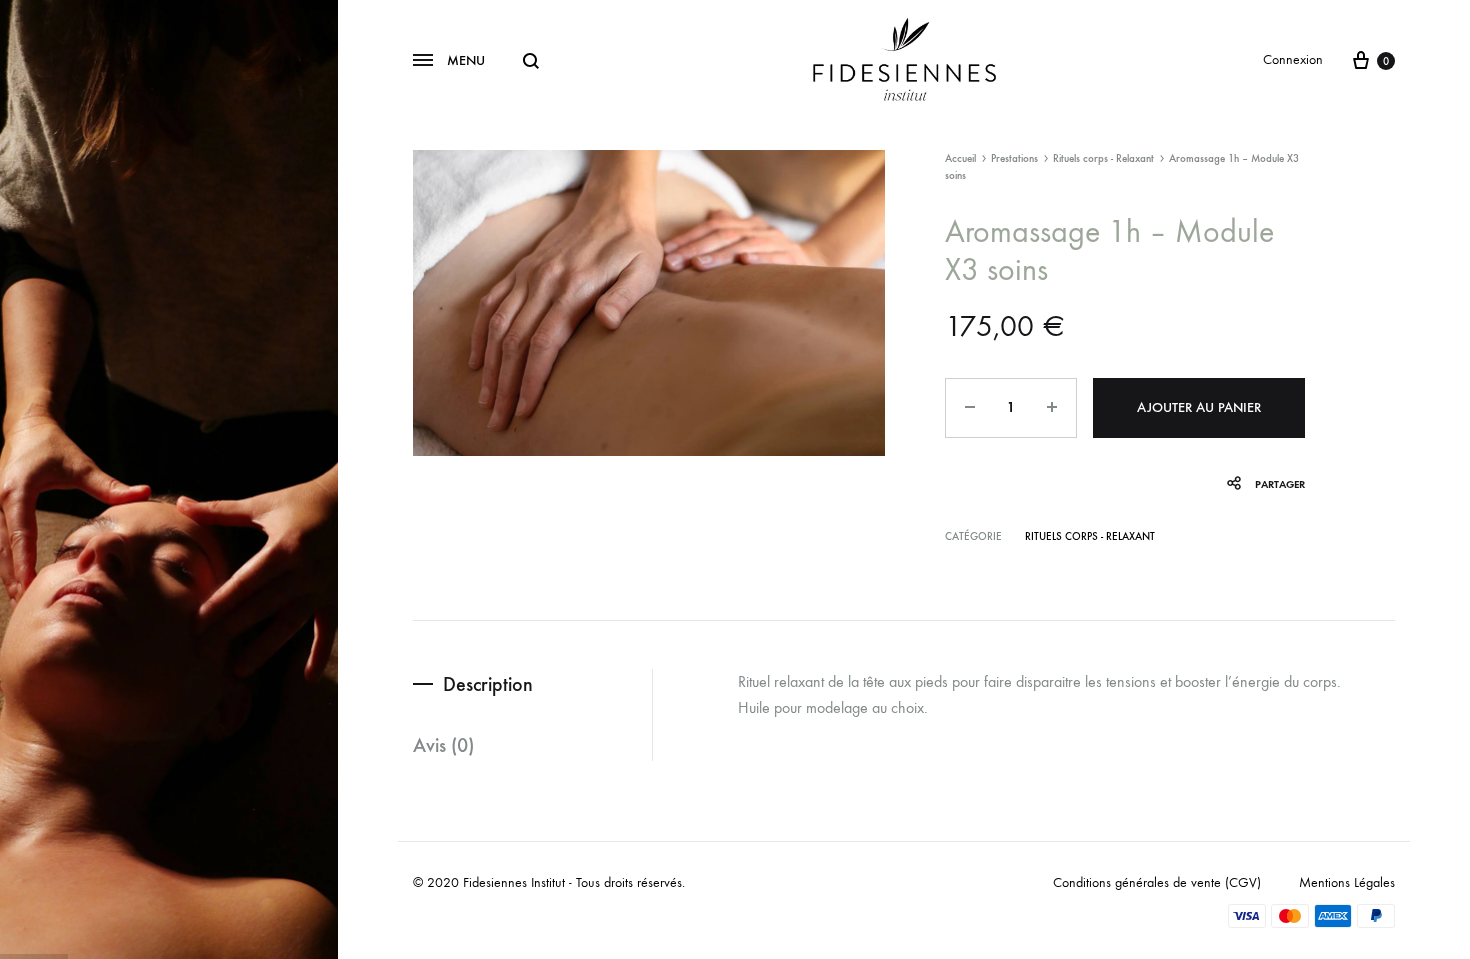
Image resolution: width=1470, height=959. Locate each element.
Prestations (1014, 158)
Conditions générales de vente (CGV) (1157, 882)
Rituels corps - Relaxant (1103, 158)
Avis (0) (443, 745)
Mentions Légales (1347, 882)
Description (488, 684)
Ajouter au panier (1199, 407)
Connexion (1293, 59)
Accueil (960, 158)
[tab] (532, 684)
